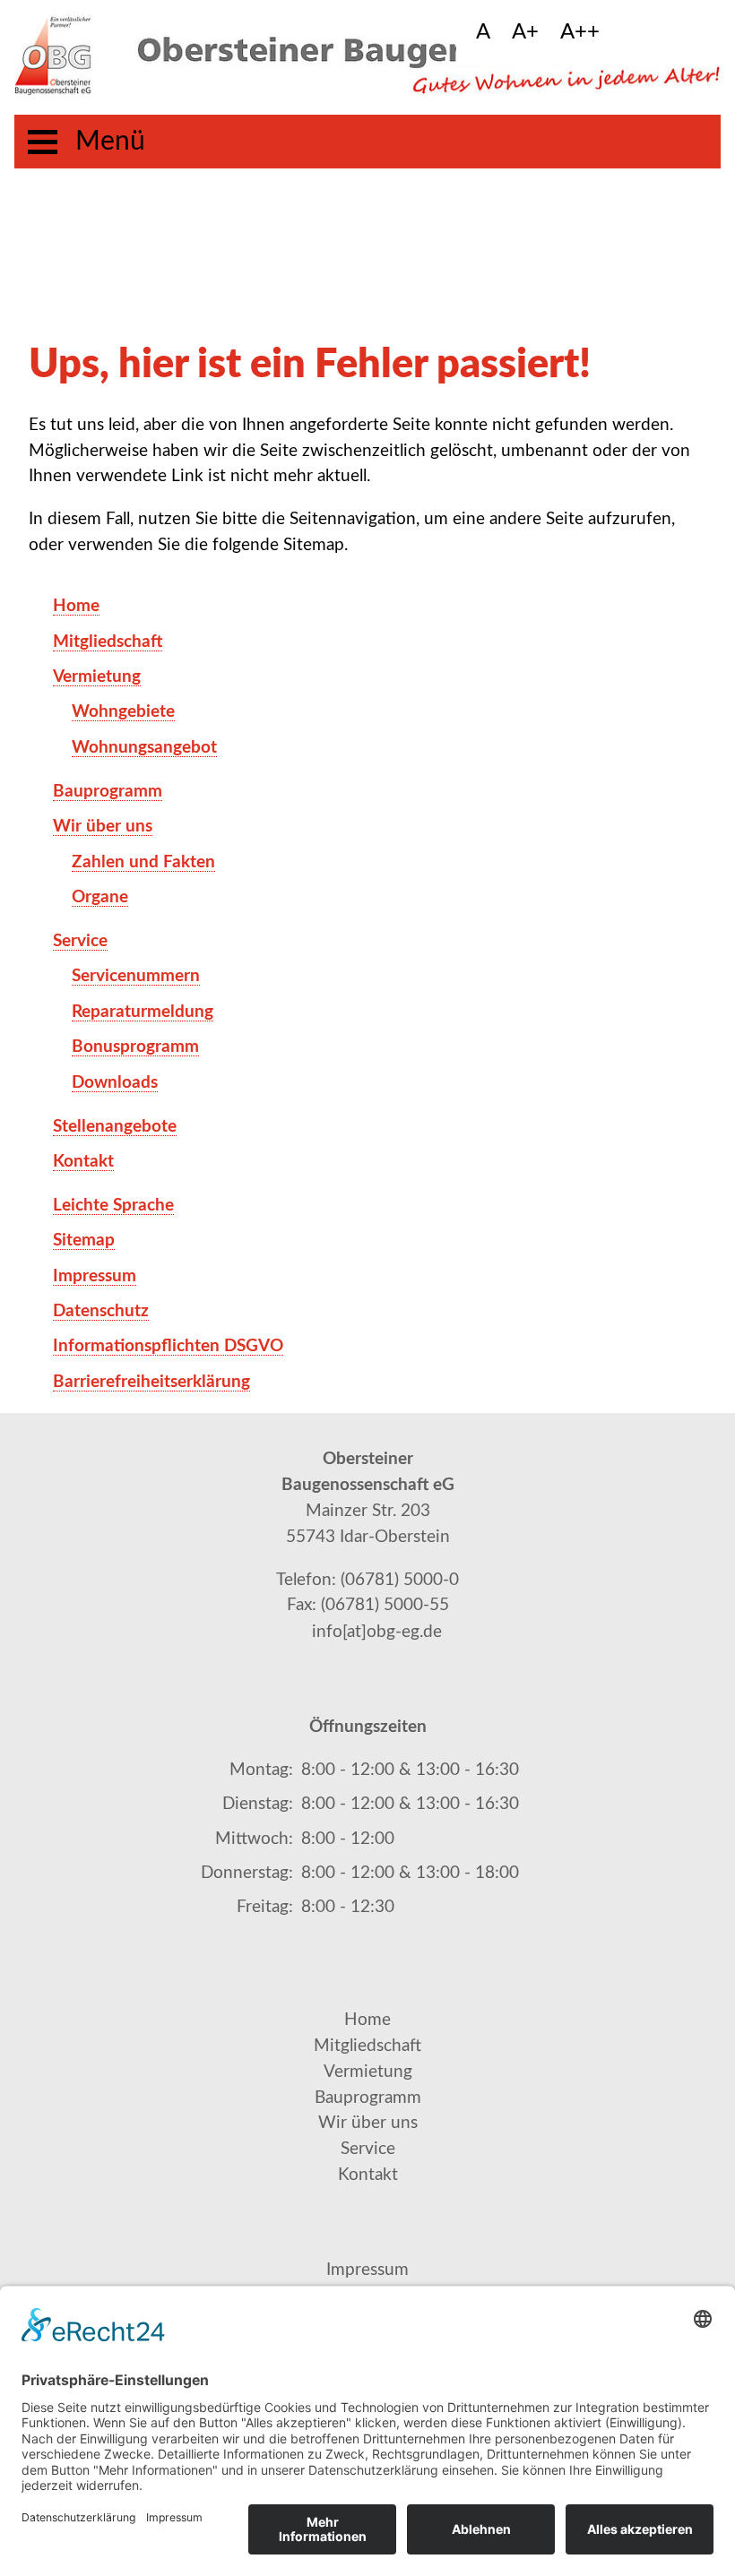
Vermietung (368, 2072)
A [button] (483, 32)
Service (368, 2149)
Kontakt (368, 2175)
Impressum (367, 2270)
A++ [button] (580, 32)
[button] (630, 33)
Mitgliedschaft (367, 2046)
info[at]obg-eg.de (377, 1632)
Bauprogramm (368, 2098)
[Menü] (43, 142)
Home (367, 2020)
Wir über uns (368, 2123)
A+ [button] (525, 32)
